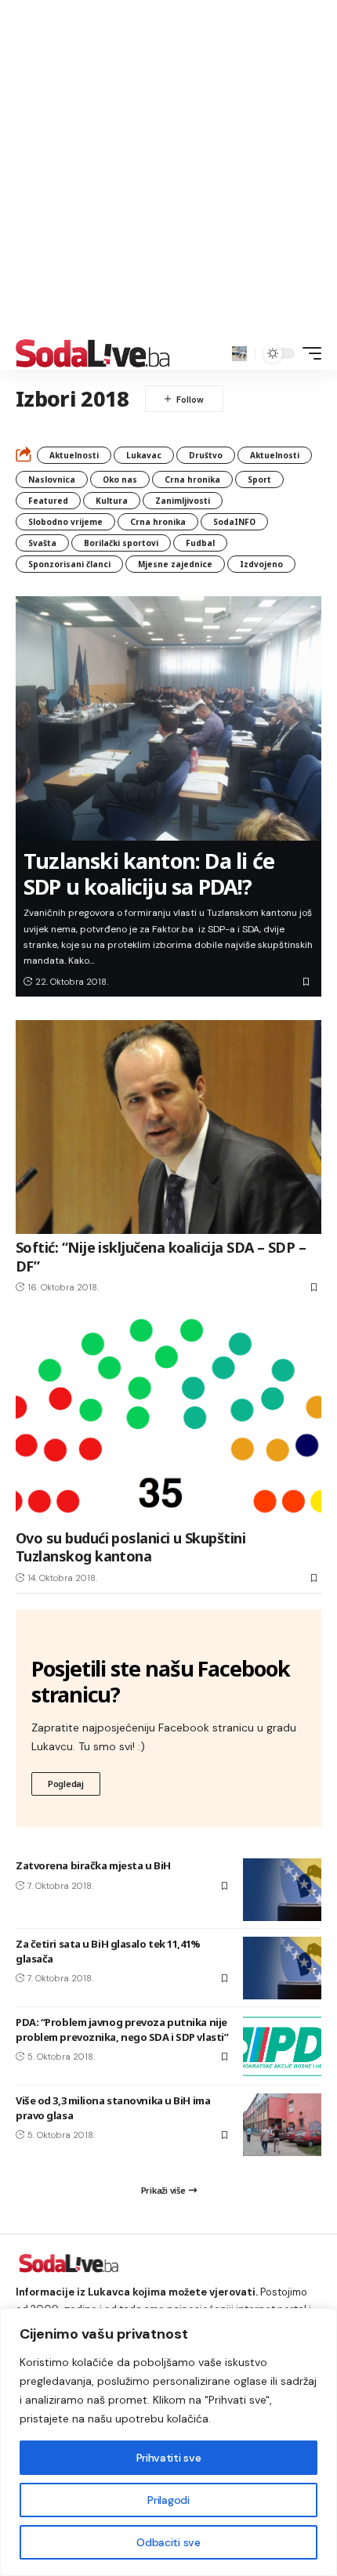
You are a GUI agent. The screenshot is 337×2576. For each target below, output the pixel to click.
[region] (168, 2442)
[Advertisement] (168, 168)
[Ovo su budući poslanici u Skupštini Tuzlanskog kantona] (168, 1418)
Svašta (42, 543)
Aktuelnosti (74, 455)
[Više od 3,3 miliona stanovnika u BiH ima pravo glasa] (282, 2125)
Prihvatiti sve (168, 2458)
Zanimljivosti (183, 501)
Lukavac (144, 455)
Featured (48, 501)
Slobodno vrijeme (65, 522)
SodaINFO (234, 522)
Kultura (112, 501)
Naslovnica (52, 479)
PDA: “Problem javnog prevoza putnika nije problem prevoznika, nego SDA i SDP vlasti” (122, 2029)
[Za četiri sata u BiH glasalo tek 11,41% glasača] (282, 1968)
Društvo (206, 455)
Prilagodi (168, 2500)
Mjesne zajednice (175, 564)
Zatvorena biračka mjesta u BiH (93, 1865)
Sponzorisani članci (69, 564)
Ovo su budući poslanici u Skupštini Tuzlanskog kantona (130, 1547)
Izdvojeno (261, 564)
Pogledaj (66, 1784)
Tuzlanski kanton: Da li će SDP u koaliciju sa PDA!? (149, 873)
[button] (239, 354)
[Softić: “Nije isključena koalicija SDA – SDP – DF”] (168, 1127)
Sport (259, 479)
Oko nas (120, 479)
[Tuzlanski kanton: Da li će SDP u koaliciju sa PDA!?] (168, 718)
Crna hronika (192, 479)
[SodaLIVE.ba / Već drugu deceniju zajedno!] (93, 353)
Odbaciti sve (168, 2542)
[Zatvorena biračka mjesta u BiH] (282, 1890)
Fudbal (200, 543)
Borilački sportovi (121, 543)
